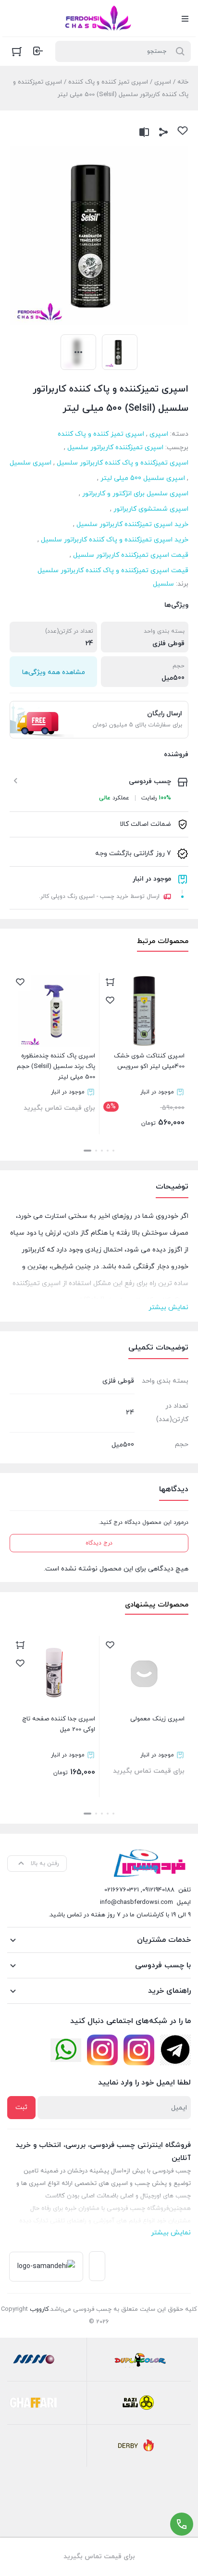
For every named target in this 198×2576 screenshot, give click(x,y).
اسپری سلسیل (31, 463)
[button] (113, 1151)
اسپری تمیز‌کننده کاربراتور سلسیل (115, 448)
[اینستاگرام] (139, 2050)
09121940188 (158, 1890)
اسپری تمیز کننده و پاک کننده (108, 82)
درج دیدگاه (99, 1543)
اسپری (163, 82)
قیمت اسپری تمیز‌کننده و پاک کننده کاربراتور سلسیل (113, 570)
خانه (183, 82)
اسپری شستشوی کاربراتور (151, 509)
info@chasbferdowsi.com (136, 1902)
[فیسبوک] (175, 2050)
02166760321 (122, 1890)
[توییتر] (66, 2050)
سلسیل (163, 584)
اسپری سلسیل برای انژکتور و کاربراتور (135, 494)
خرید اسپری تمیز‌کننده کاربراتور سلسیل (132, 524)
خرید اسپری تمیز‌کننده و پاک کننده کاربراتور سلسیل (115, 540)
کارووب (39, 2309)
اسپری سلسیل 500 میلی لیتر (143, 478)
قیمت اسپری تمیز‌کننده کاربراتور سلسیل (131, 555)
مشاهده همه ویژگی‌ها (54, 672)
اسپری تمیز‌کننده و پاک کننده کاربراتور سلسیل (123, 463)
